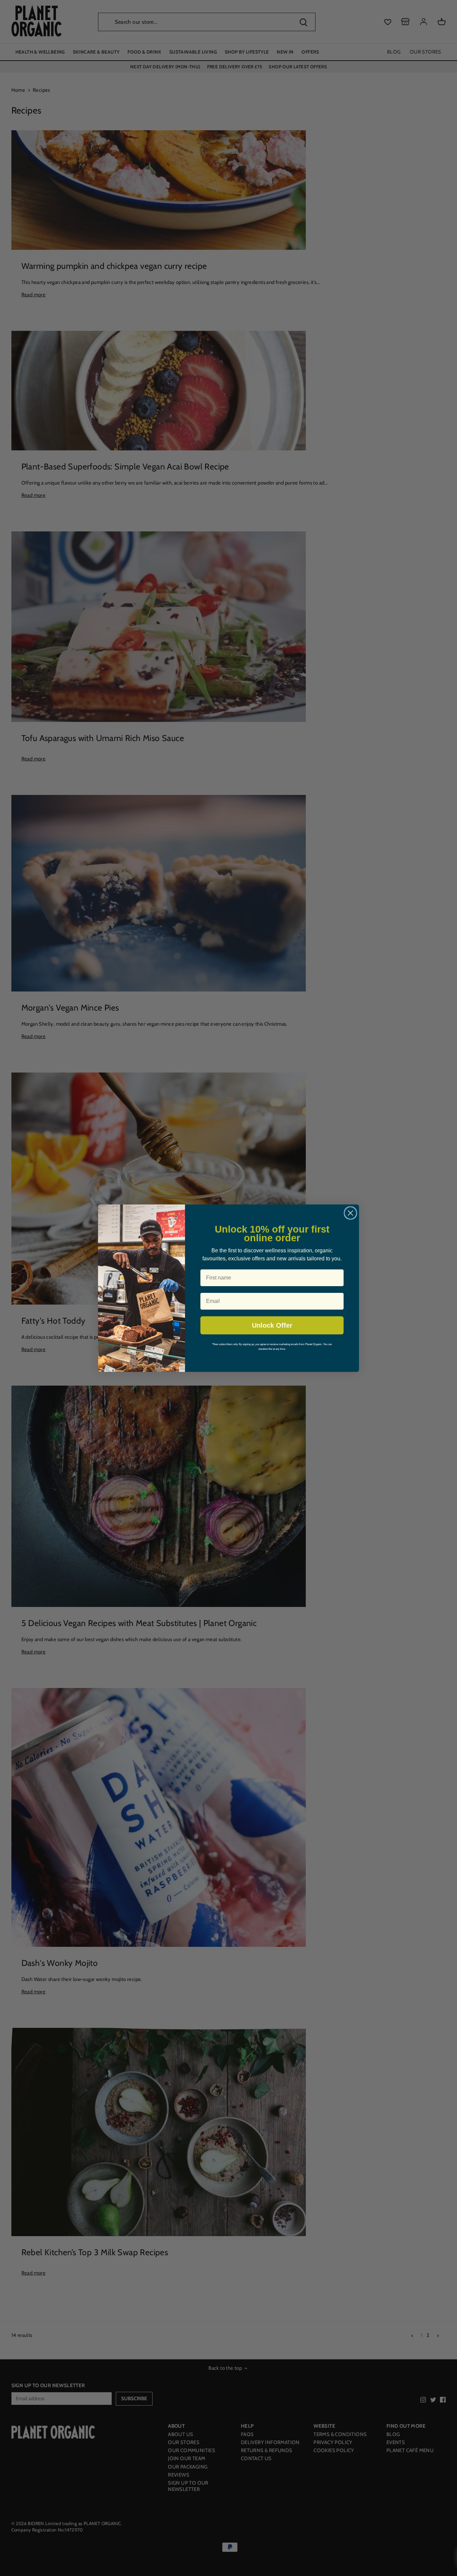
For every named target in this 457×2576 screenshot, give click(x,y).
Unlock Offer (272, 1325)
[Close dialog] (350, 1213)
